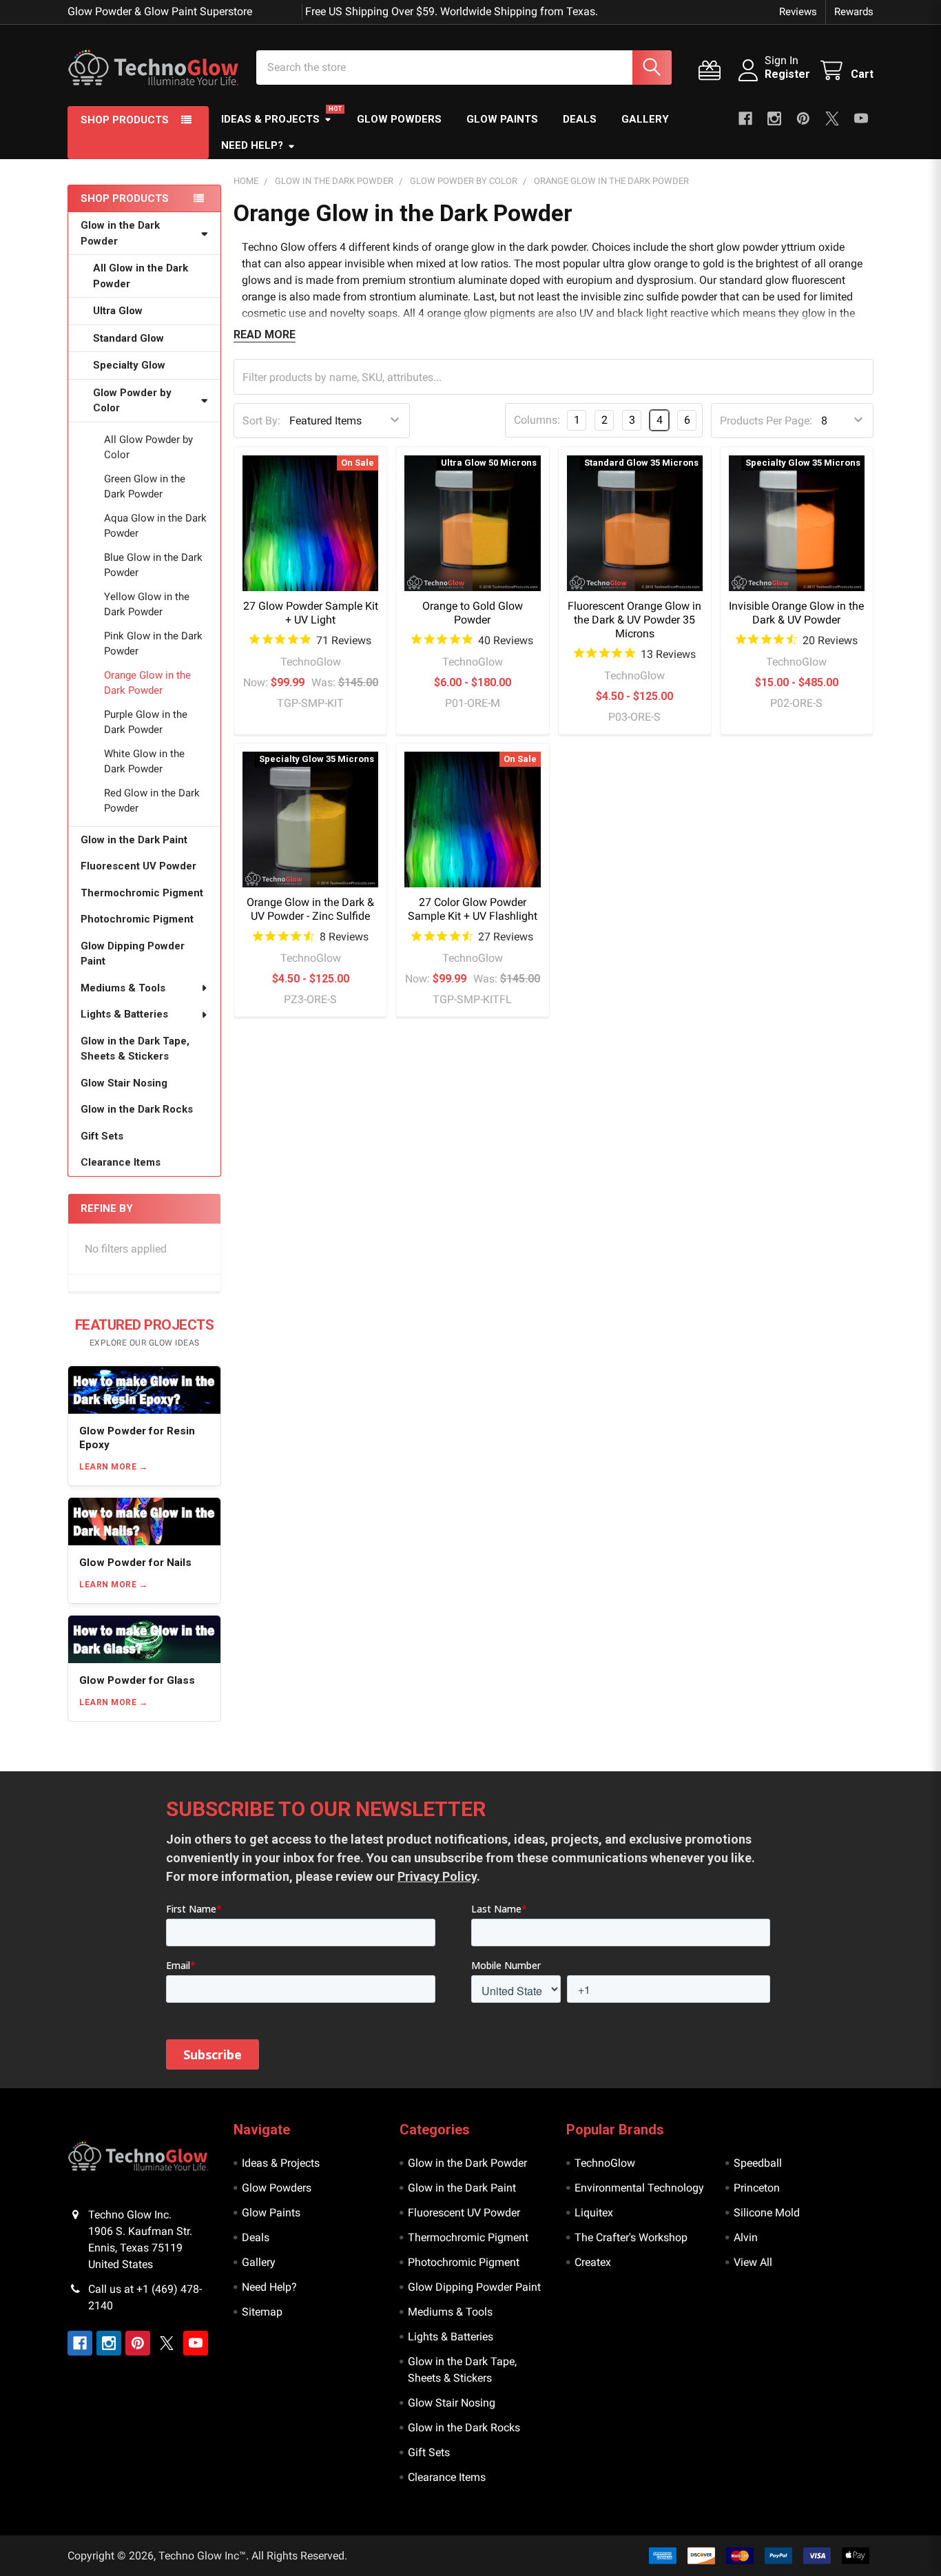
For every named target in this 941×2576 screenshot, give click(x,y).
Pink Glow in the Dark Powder (153, 644)
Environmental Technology (639, 2188)
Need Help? (252, 145)
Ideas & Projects (270, 119)
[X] (832, 119)
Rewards (854, 12)
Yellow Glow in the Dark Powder (147, 605)
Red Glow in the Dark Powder (152, 801)
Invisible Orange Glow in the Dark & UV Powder (796, 613)
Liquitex (594, 2213)
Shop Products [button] (125, 120)
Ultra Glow (118, 311)
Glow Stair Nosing (124, 1083)
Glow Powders (399, 119)
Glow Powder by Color (132, 401)
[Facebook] (745, 119)
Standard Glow (128, 338)
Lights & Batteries (124, 1014)
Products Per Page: (766, 421)
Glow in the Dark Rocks (137, 1109)
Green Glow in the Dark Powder (145, 487)
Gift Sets (102, 1136)
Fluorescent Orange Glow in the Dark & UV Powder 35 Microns (634, 620)
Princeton (757, 2188)
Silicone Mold (767, 2213)
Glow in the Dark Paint (134, 840)
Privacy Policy (437, 1876)
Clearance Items (121, 1162)
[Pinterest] (803, 119)
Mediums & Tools (123, 988)
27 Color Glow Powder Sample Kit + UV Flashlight (473, 909)
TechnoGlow (605, 2163)
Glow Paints (502, 119)
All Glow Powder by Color (148, 447)
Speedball (758, 2163)
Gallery (645, 119)
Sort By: (261, 421)
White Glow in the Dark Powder (144, 762)
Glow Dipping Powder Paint (133, 954)
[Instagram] (774, 119)
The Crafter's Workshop (631, 2237)
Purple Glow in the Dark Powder (146, 722)
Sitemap (262, 2312)
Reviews (798, 12)
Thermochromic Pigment (142, 893)
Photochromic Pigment (137, 919)
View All (753, 2262)
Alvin (746, 2237)
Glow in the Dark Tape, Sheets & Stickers (135, 1049)
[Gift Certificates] (713, 71)
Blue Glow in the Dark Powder (153, 565)
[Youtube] (861, 119)
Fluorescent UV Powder (138, 866)
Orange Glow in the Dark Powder (147, 683)
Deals (580, 119)
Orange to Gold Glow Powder (473, 613)
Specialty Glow (129, 365)
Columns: (537, 420)
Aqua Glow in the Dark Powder (155, 526)
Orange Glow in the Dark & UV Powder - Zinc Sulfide (310, 909)
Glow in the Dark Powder (120, 233)
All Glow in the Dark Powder (141, 276)
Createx (593, 2262)
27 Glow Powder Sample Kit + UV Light (311, 613)
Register (787, 74)
